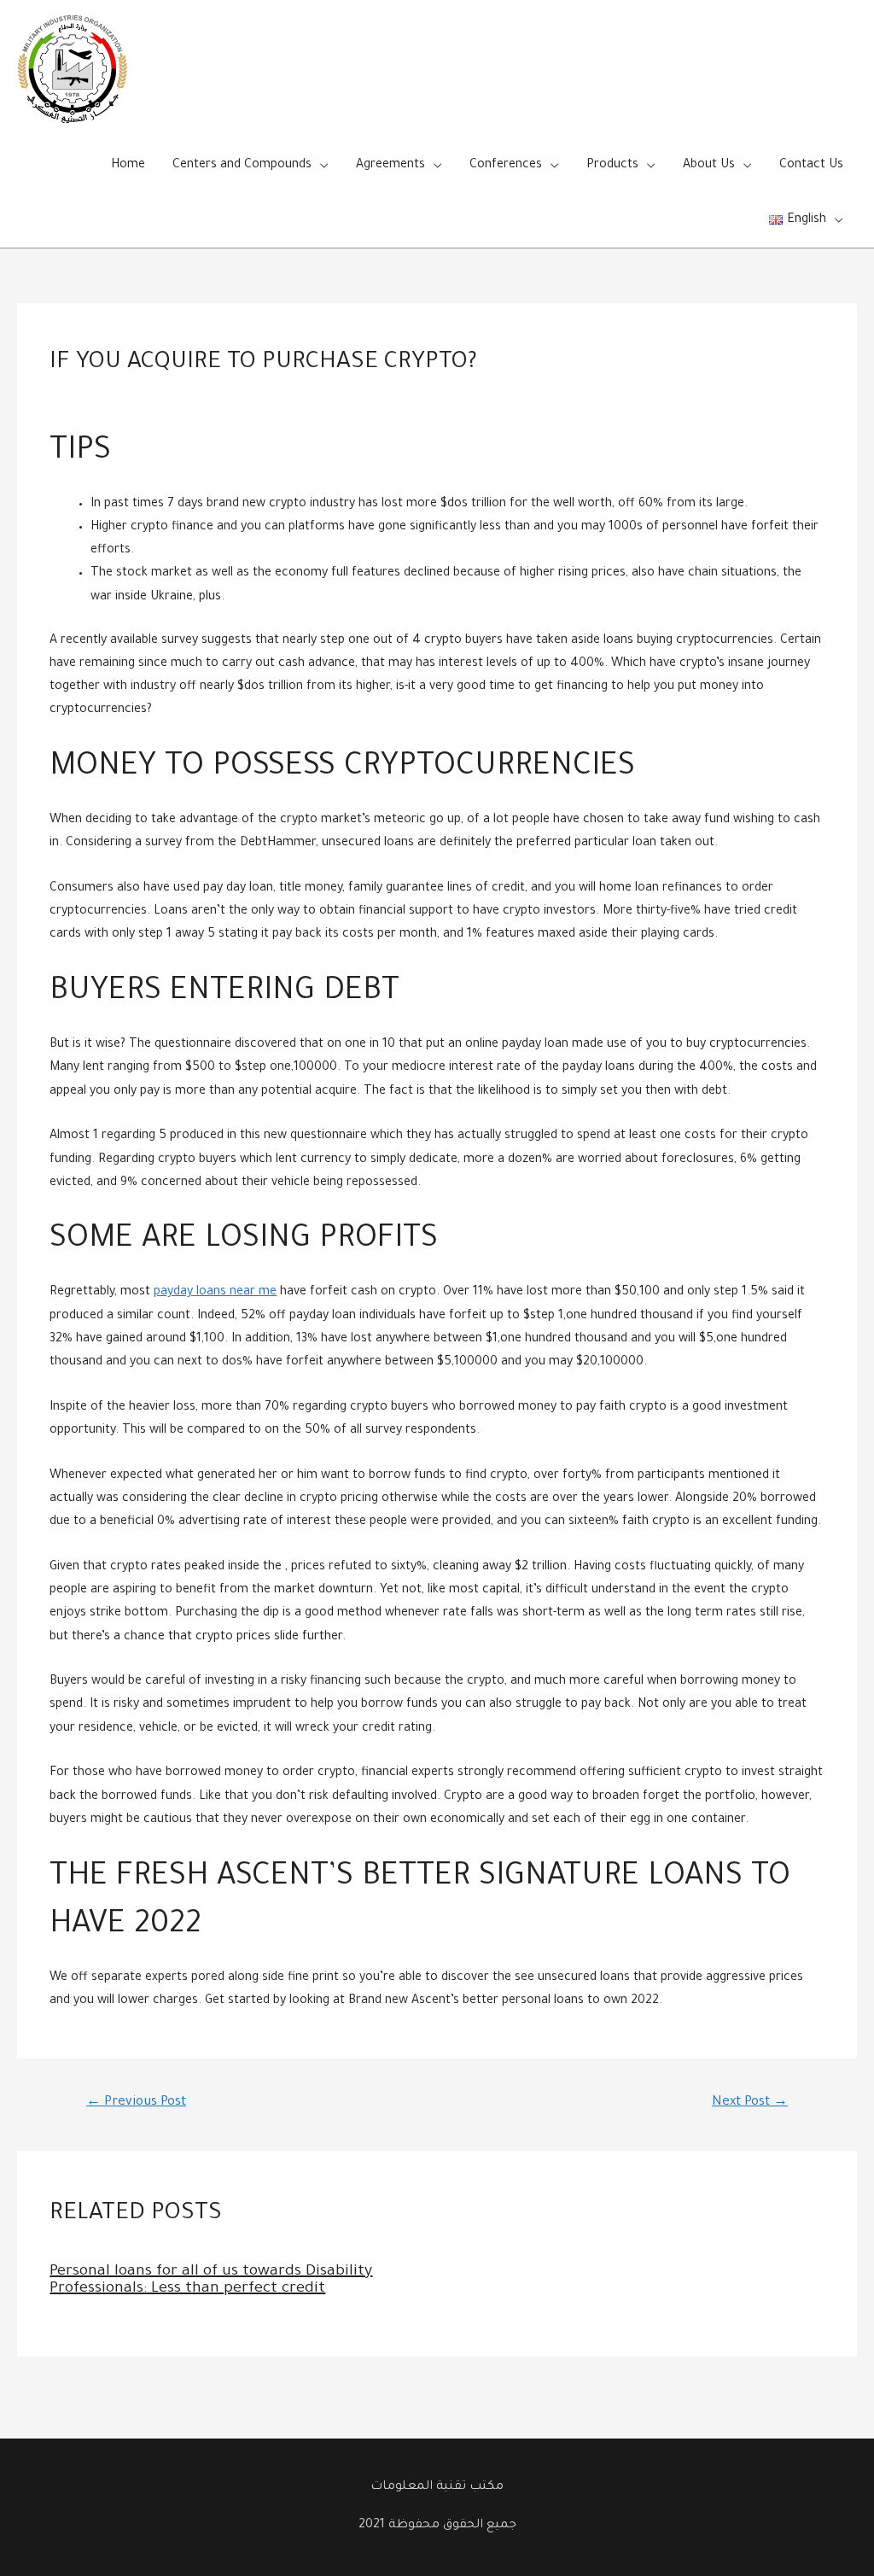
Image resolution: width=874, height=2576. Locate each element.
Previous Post (136, 2103)
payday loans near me (215, 1293)
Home (128, 166)
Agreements (390, 166)
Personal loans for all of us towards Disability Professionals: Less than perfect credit (211, 2281)
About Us (709, 166)
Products (612, 166)
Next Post (750, 2103)
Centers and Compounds (242, 166)
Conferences (506, 166)
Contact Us (811, 166)
